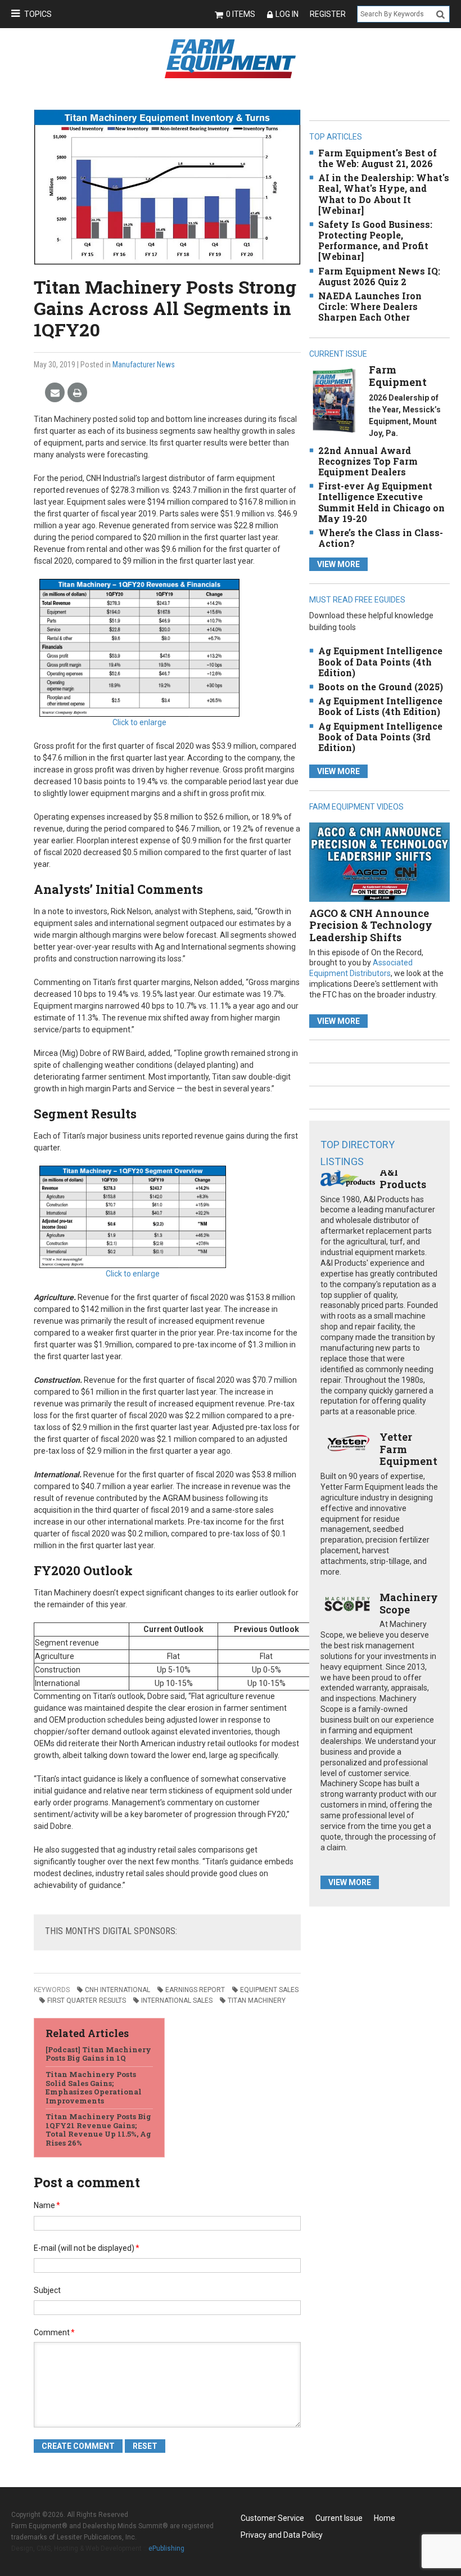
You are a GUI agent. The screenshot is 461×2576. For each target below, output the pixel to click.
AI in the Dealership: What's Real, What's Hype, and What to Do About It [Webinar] (384, 194)
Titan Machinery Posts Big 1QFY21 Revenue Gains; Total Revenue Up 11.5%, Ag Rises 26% (98, 2130)
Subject (47, 2290)
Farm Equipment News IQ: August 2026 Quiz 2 (379, 276)
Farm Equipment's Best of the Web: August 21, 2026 (378, 158)
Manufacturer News (144, 365)
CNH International (117, 1990)
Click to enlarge (139, 722)
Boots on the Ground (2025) (381, 687)
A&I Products (403, 1178)
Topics (38, 14)
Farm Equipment (398, 376)
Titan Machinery (257, 2000)
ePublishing (166, 2548)
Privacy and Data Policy (282, 2535)
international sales (177, 2000)
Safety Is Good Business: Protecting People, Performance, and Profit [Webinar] (375, 240)
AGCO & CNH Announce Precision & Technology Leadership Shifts (371, 925)
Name (47, 2205)
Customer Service (272, 2518)
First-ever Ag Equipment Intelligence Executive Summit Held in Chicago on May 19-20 (381, 502)
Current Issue (339, 2518)
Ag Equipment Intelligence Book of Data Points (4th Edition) (380, 661)
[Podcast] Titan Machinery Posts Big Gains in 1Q (98, 2054)
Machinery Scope (409, 1603)
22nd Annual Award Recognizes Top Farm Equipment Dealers (368, 461)
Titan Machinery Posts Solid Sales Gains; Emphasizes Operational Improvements (94, 2087)
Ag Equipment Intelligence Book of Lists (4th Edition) (380, 706)
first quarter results (87, 2000)
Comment (54, 2332)
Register (328, 14)
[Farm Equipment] (334, 400)
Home (385, 2518)
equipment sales (269, 1990)
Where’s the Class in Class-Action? (381, 538)
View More (338, 564)
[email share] (55, 393)
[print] (77, 393)
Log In (287, 14)
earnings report (195, 1990)
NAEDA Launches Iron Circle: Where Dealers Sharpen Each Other (370, 306)
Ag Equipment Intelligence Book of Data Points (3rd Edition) (380, 737)
